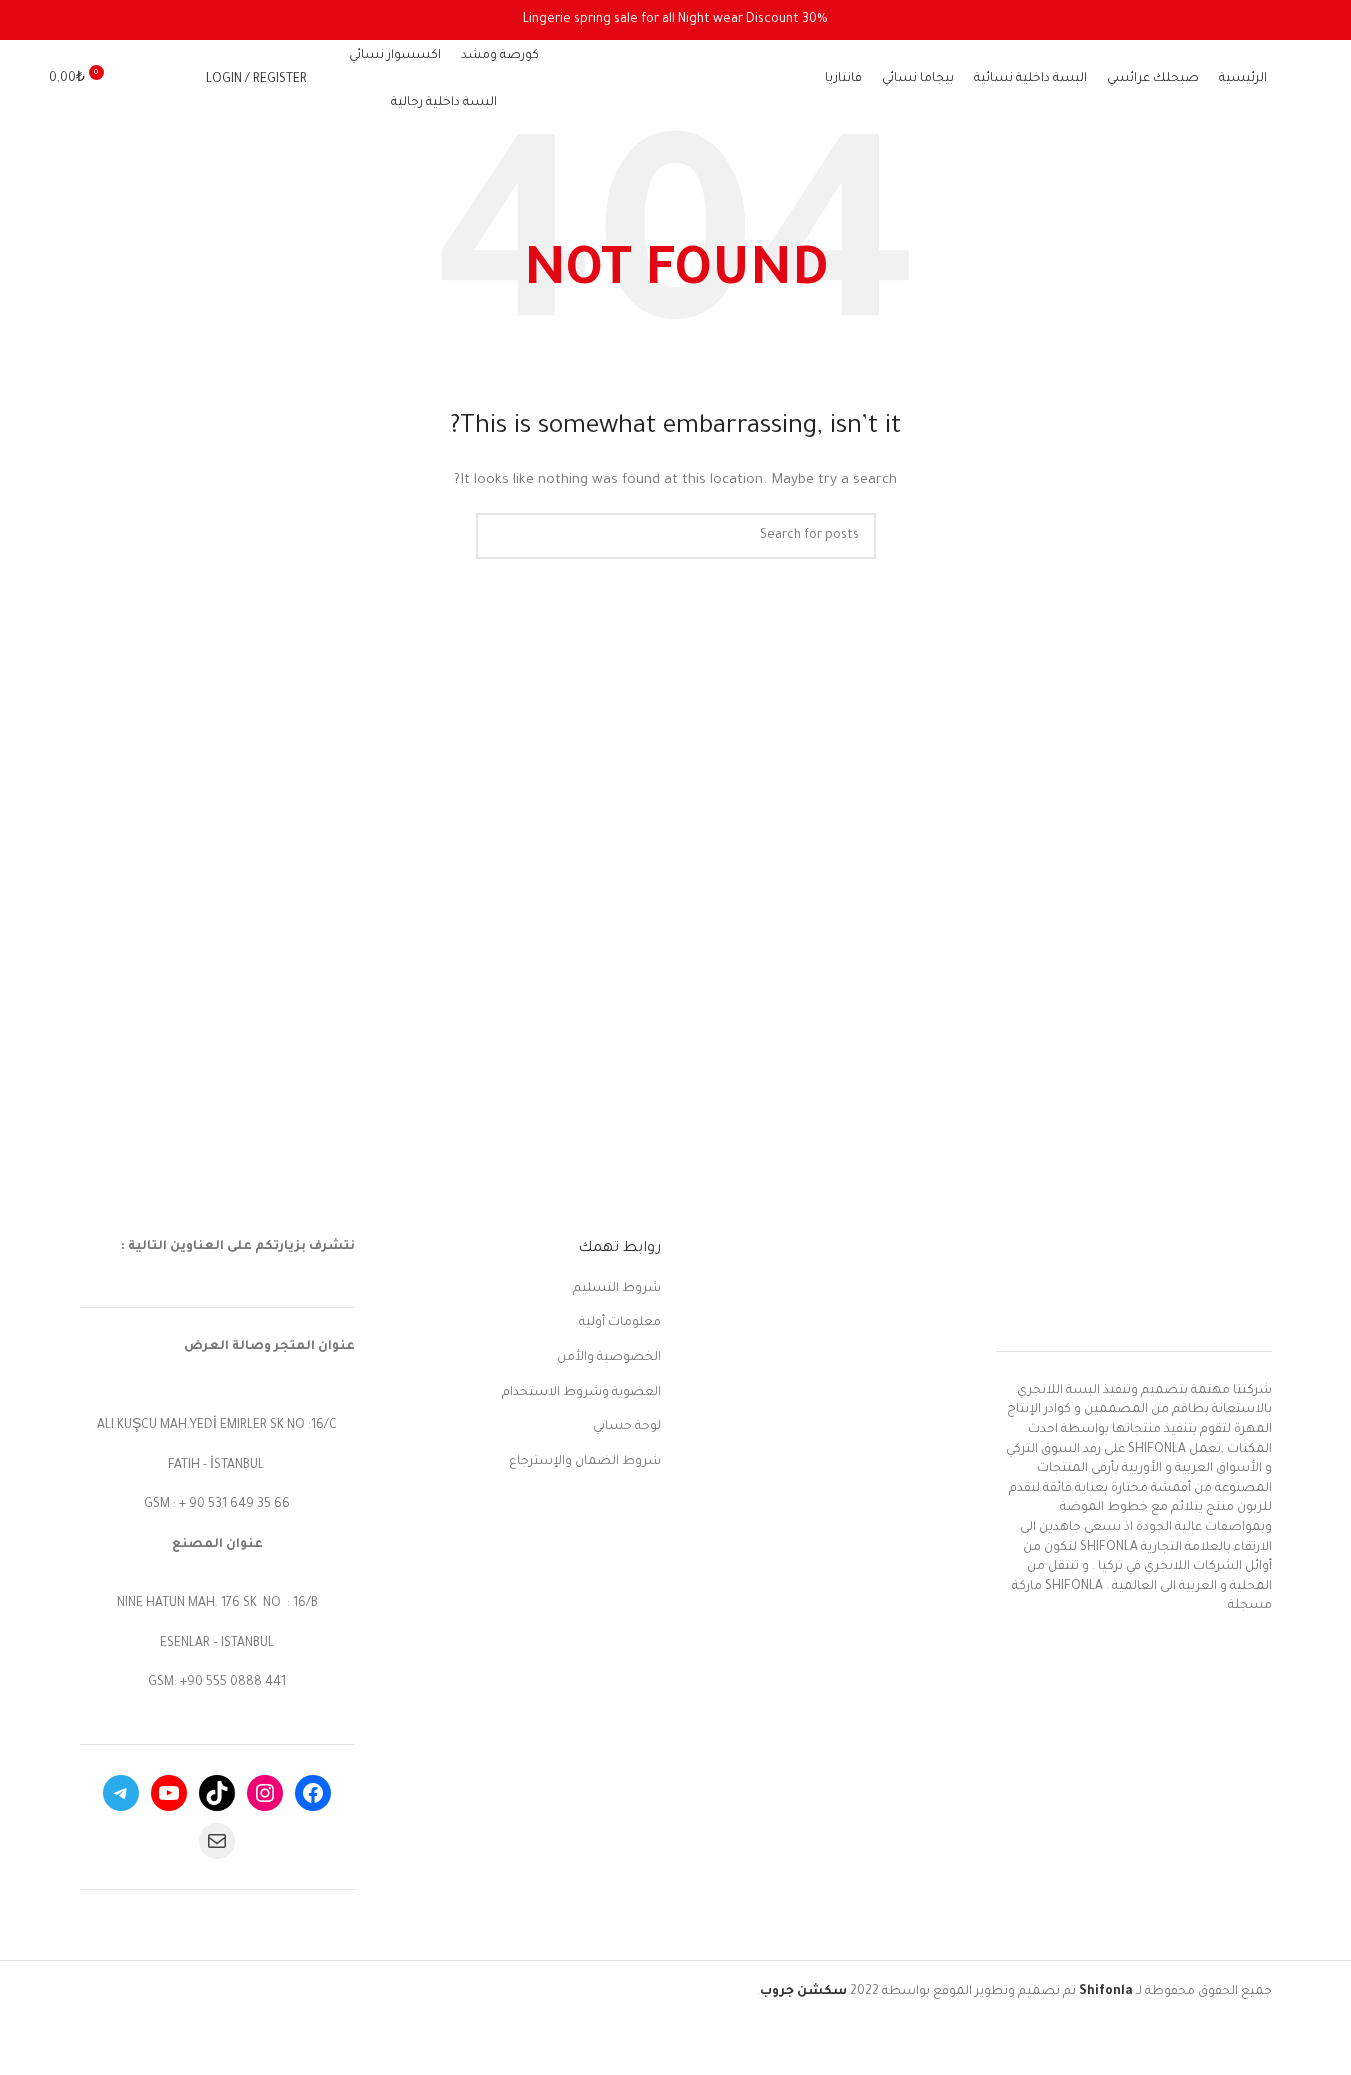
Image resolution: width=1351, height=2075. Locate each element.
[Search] (178, 80)
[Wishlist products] (142, 80)
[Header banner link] (675, 20)
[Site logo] (676, 81)
